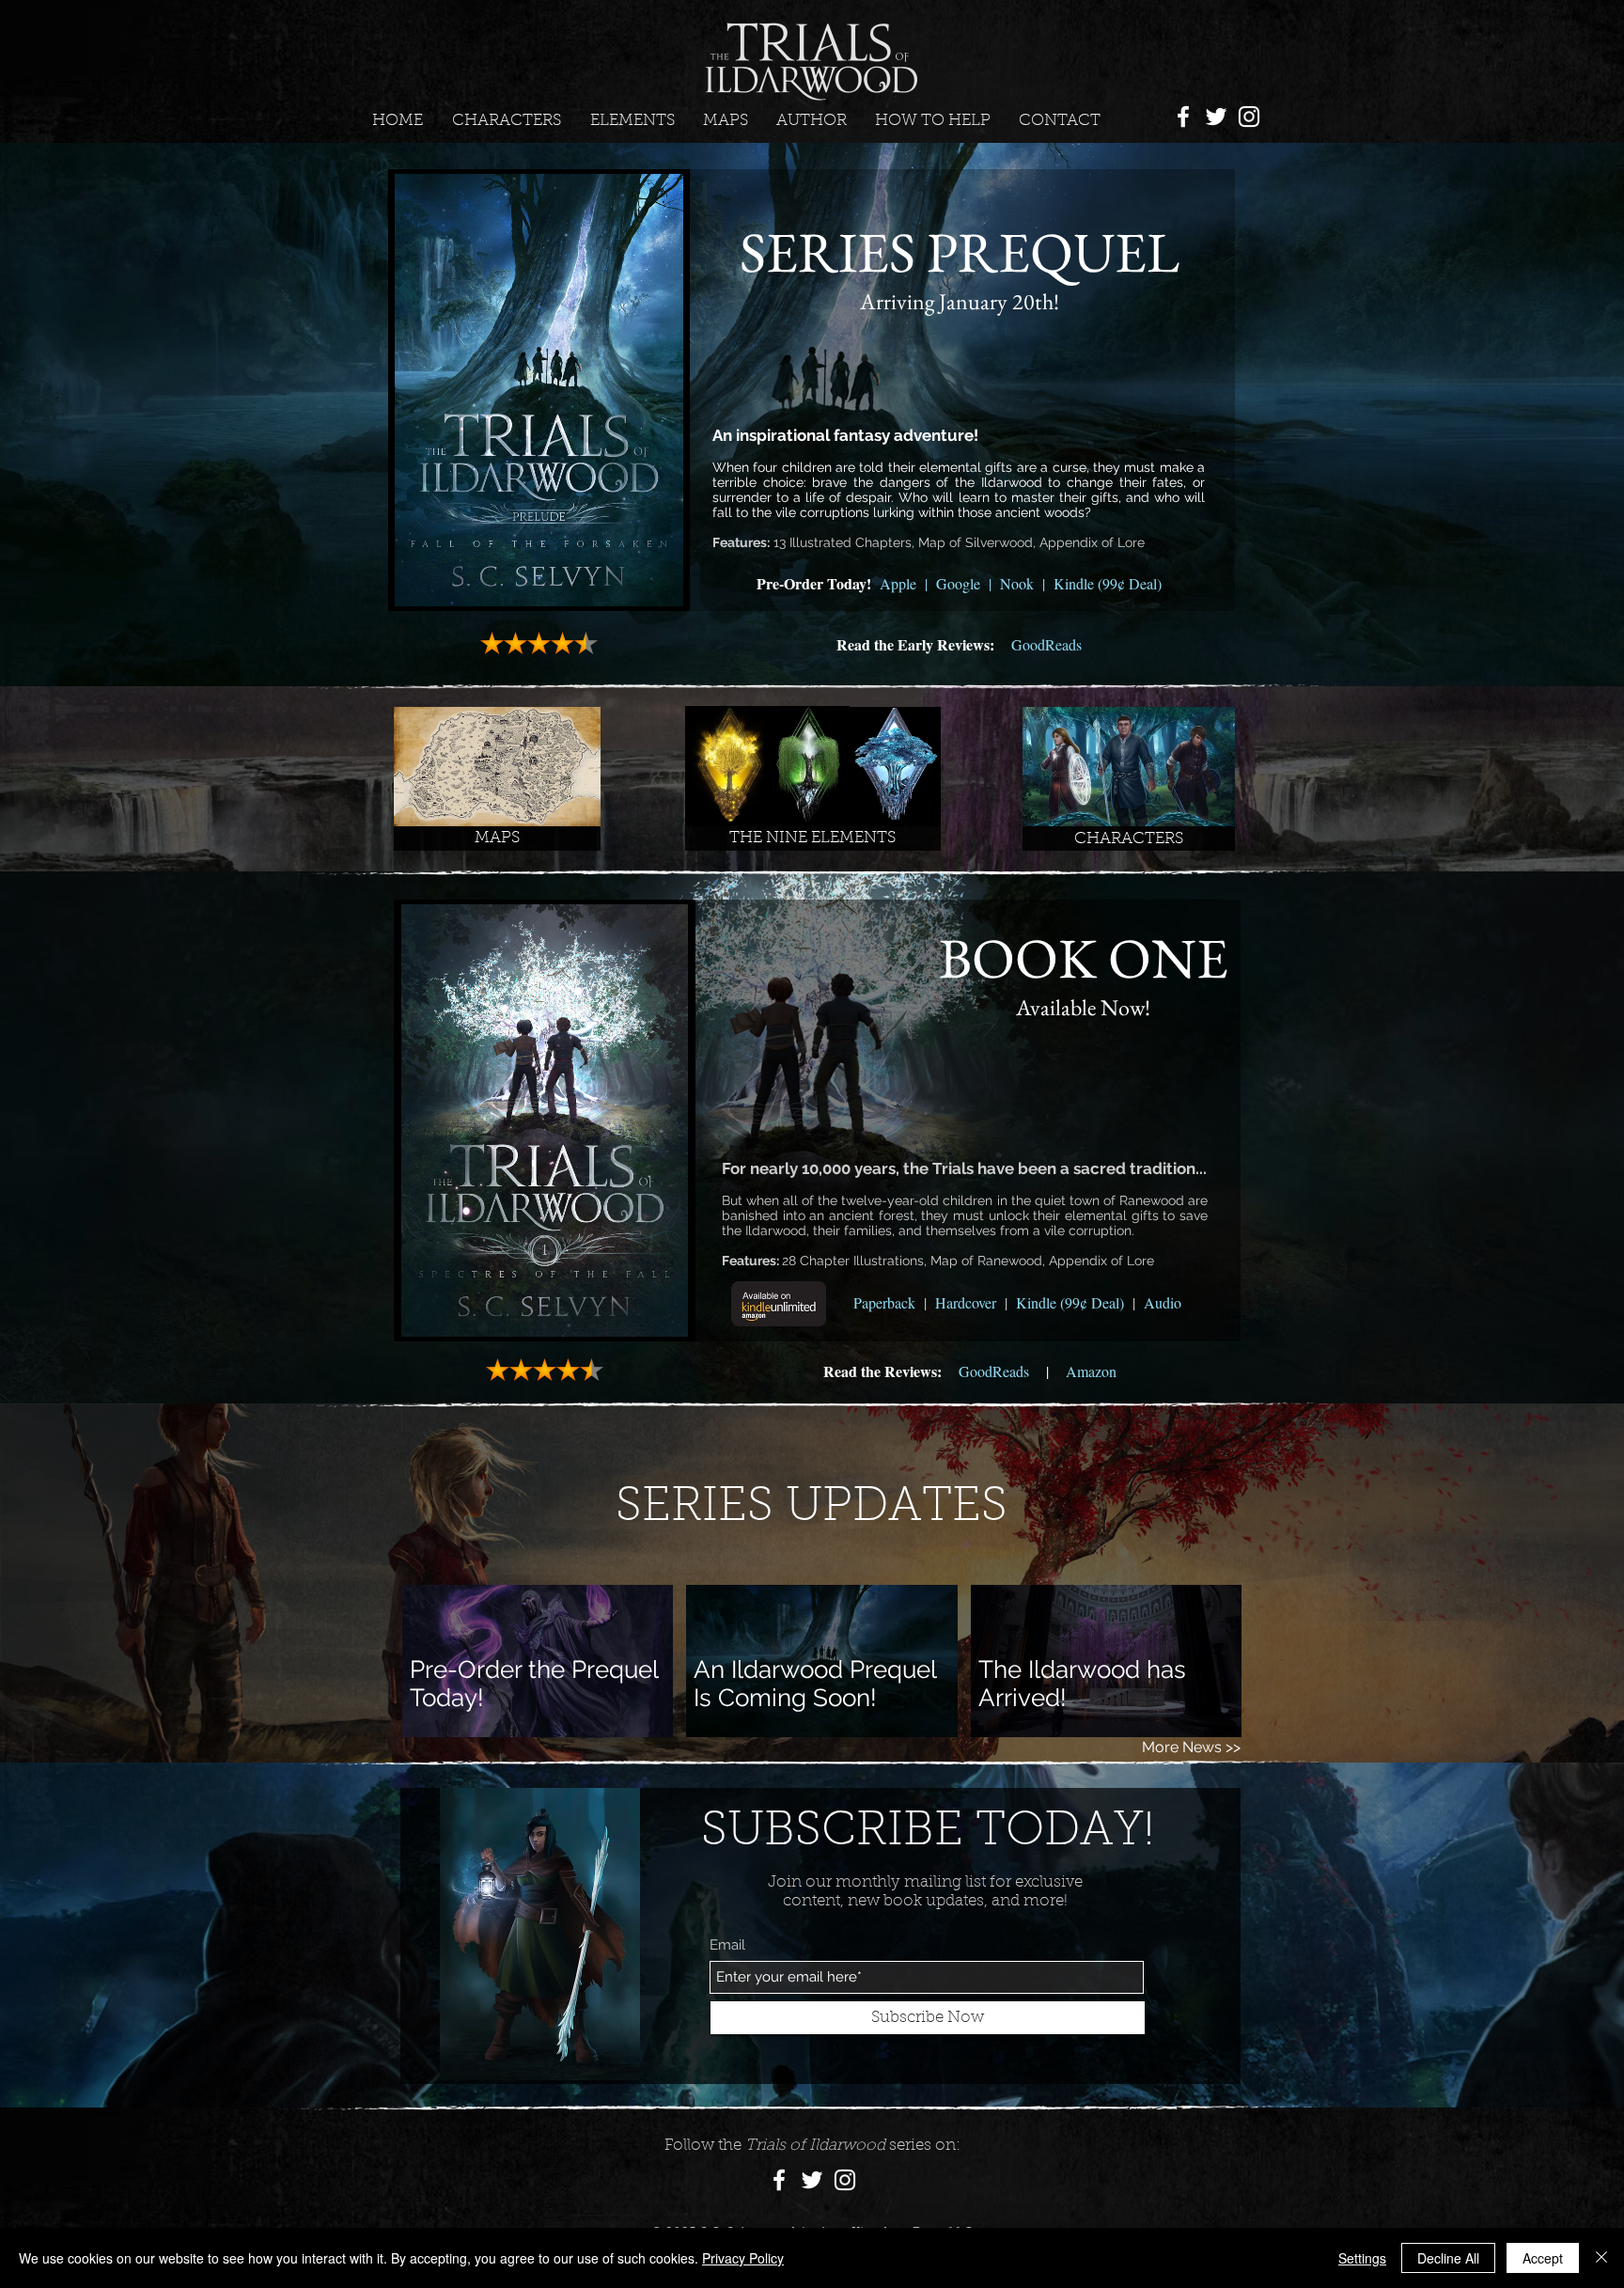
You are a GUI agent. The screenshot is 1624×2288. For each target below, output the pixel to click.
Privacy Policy (743, 2258)
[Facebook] (1183, 117)
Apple (898, 583)
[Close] (1601, 2258)
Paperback (884, 1302)
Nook (1017, 583)
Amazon (1091, 1371)
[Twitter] (1216, 117)
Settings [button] (1362, 2258)
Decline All (1448, 2258)
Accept (1543, 2258)
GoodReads (1046, 644)
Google (958, 583)
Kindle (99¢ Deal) (1108, 583)
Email (727, 1945)
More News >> (1191, 1747)
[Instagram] (1249, 117)
